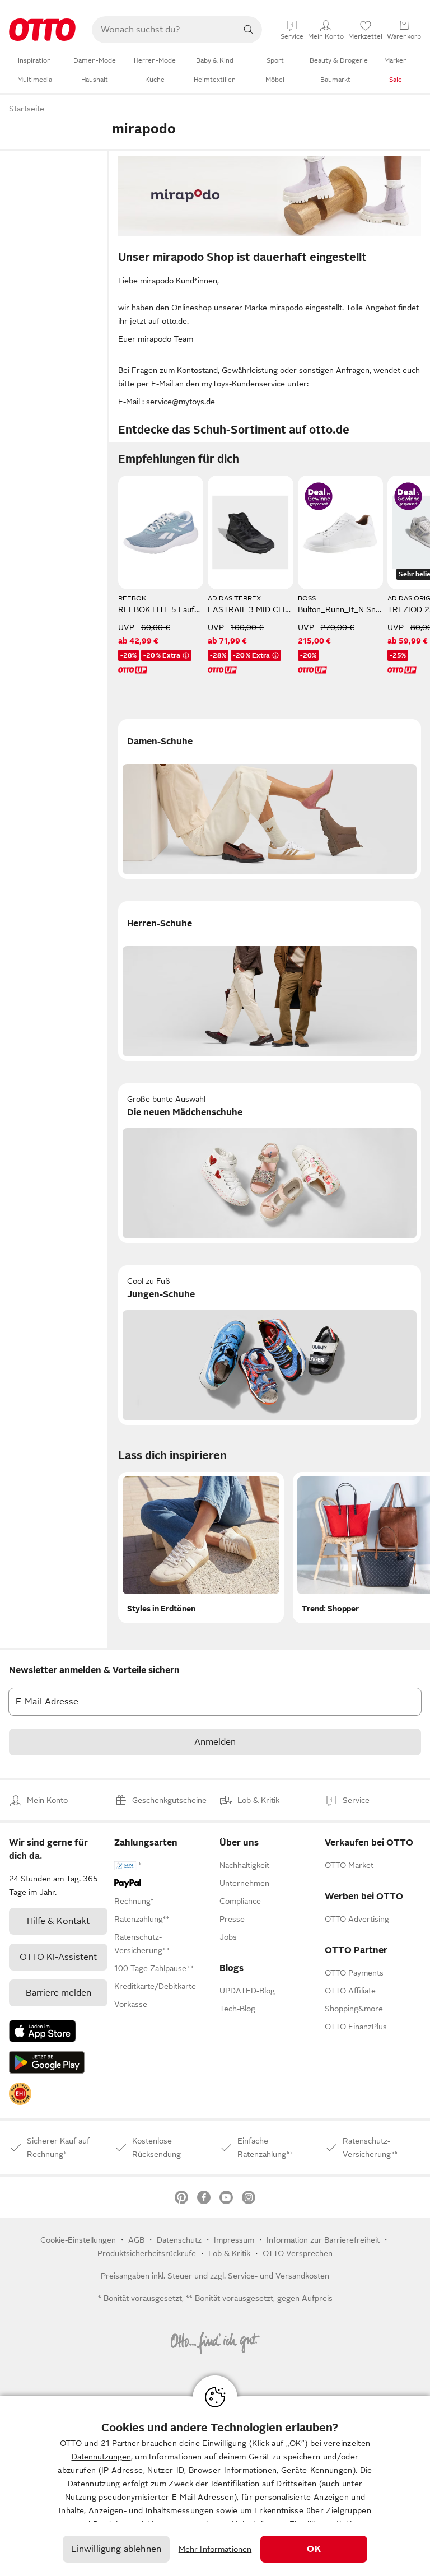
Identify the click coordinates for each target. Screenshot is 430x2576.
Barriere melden (59, 1993)
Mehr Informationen (215, 2549)
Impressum (234, 2240)
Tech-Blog (237, 2009)
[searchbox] (163, 30)
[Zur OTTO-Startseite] (42, 30)
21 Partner (120, 2443)
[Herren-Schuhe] (270, 981)
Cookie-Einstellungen (78, 2240)
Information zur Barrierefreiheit (323, 2240)
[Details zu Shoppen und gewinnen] (319, 496)
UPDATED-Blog (247, 1991)
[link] (20, 2094)
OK (314, 2549)
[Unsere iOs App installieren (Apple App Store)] (43, 2031)
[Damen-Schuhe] (270, 799)
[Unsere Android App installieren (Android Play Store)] (47, 2062)
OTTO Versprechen (298, 2253)
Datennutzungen (101, 2457)
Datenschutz (179, 2240)
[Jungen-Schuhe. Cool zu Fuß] (270, 1345)
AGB (136, 2240)
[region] (215, 2486)
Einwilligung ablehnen (116, 2549)
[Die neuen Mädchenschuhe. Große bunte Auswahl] (270, 1163)
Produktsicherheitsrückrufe (147, 2253)
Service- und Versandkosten (279, 2276)
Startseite (27, 109)
